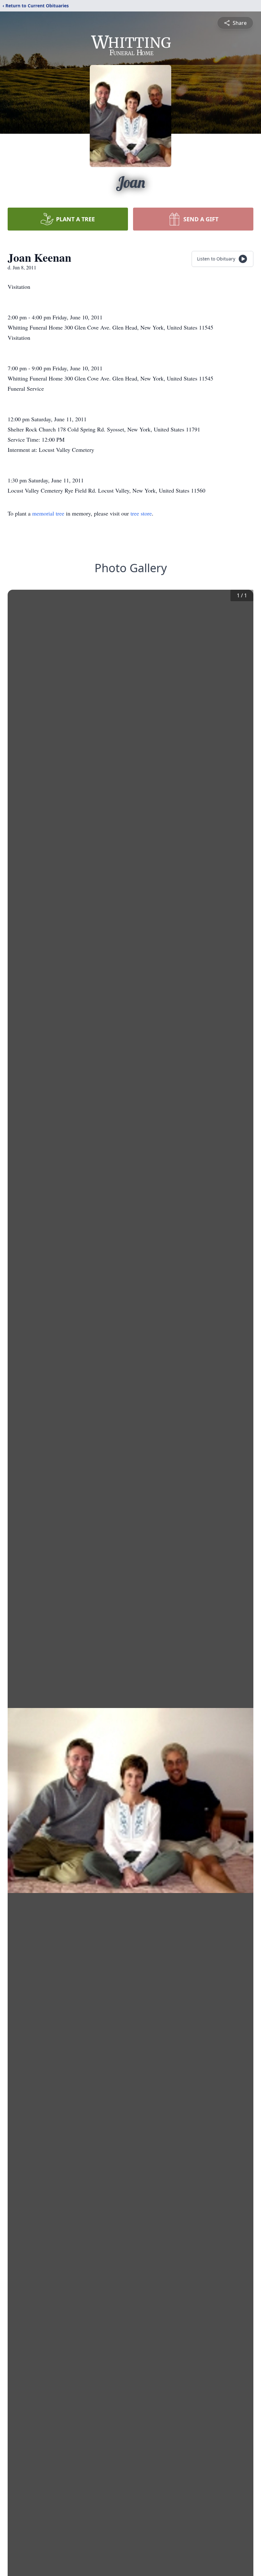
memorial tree (48, 513)
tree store (141, 513)
